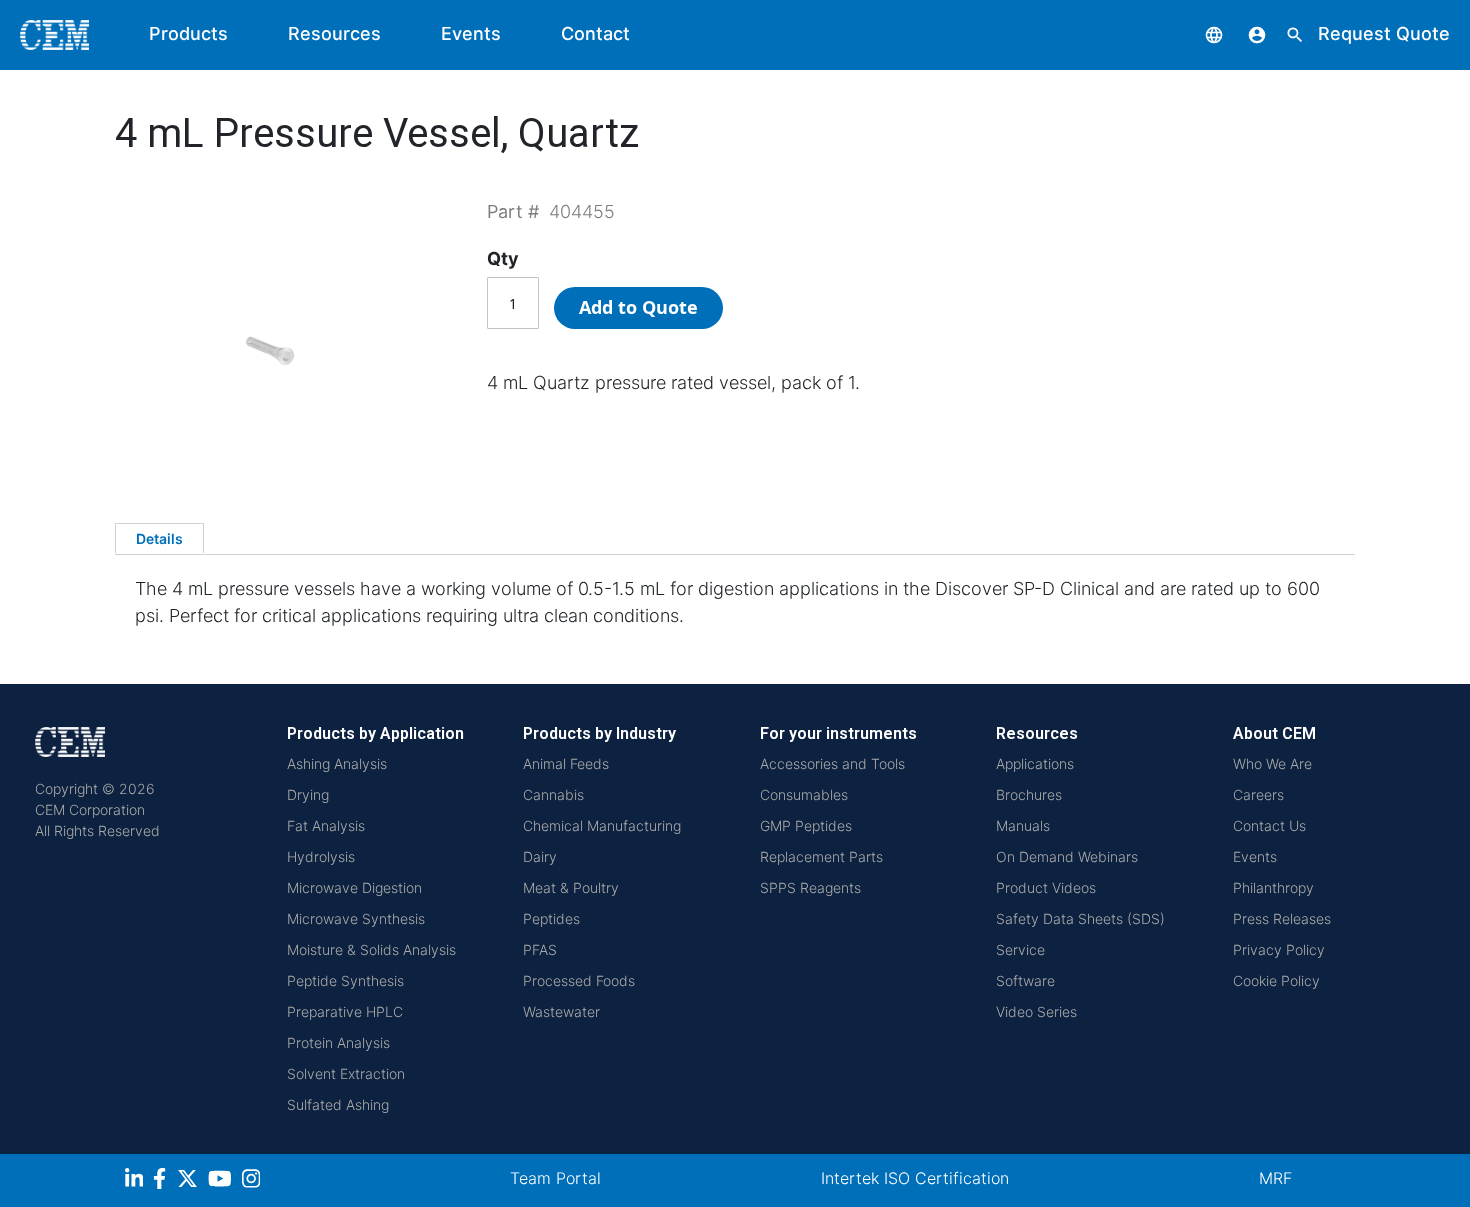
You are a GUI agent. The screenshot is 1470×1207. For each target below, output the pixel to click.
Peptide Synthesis (345, 980)
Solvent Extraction (346, 1073)
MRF (1275, 1178)
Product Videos (1046, 887)
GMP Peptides (806, 825)
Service (1020, 949)
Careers (1258, 794)
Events (471, 33)
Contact (595, 33)
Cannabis (553, 794)
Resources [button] (334, 33)
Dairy (540, 856)
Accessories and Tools (832, 763)
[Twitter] (190, 1181)
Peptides (551, 918)
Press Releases (1282, 918)
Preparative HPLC (345, 1011)
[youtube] (222, 1181)
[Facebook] (165, 1181)
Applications (1035, 763)
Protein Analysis (338, 1042)
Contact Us (1269, 825)
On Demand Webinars (1067, 856)
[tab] (159, 538)
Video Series (1036, 1011)
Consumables (804, 794)
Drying (308, 794)
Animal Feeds (566, 763)
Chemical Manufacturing (602, 825)
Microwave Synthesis (356, 918)
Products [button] (188, 33)
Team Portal (555, 1178)
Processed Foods (579, 980)
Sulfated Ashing (338, 1104)
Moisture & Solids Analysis (371, 949)
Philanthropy (1273, 887)
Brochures (1029, 794)
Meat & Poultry (571, 887)
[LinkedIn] (136, 1181)
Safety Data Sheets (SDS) (1080, 918)
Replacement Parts (821, 856)
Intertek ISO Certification (915, 1178)
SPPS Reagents (810, 887)
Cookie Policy (1276, 980)
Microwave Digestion (354, 887)
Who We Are (1272, 763)
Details (159, 538)
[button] (1199, 33)
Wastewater (561, 1011)
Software (1025, 980)
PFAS (540, 949)
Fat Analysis (326, 825)
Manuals (1023, 825)
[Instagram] (253, 1181)
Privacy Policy (1279, 949)
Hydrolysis (321, 856)
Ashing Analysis (337, 763)
